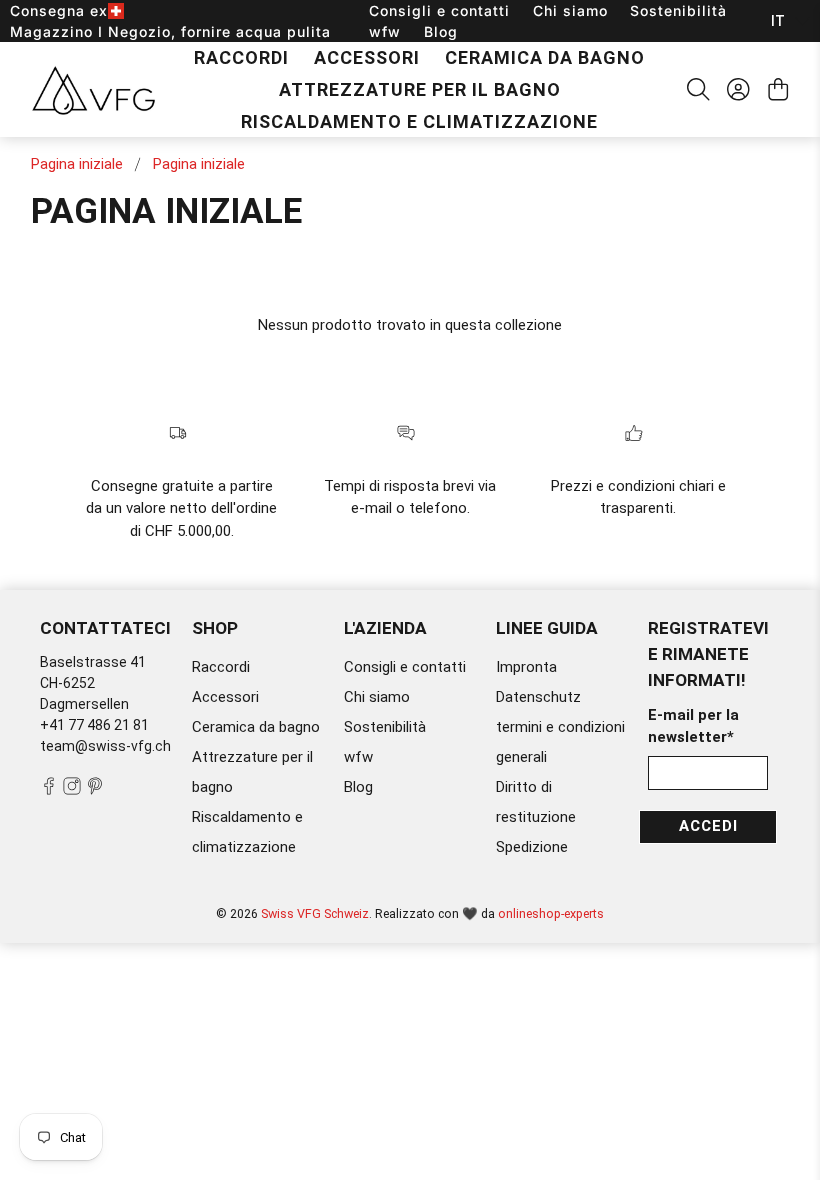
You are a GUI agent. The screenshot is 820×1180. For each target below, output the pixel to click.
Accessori (367, 57)
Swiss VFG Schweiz (315, 913)
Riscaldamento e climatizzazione (419, 121)
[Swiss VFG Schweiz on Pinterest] (95, 790)
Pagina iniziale (77, 164)
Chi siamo (570, 10)
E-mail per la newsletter (693, 726)
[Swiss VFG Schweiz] (93, 90)
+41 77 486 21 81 (94, 725)
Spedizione (532, 847)
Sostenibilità (678, 10)
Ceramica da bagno (545, 57)
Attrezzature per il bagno (420, 89)
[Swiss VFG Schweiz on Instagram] (72, 790)
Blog (441, 31)
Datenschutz (538, 697)
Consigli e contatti (439, 10)
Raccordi (241, 57)
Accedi (708, 826)
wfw (385, 31)
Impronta (526, 667)
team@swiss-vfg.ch (105, 746)
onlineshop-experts (551, 913)
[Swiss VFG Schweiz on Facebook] (49, 790)
